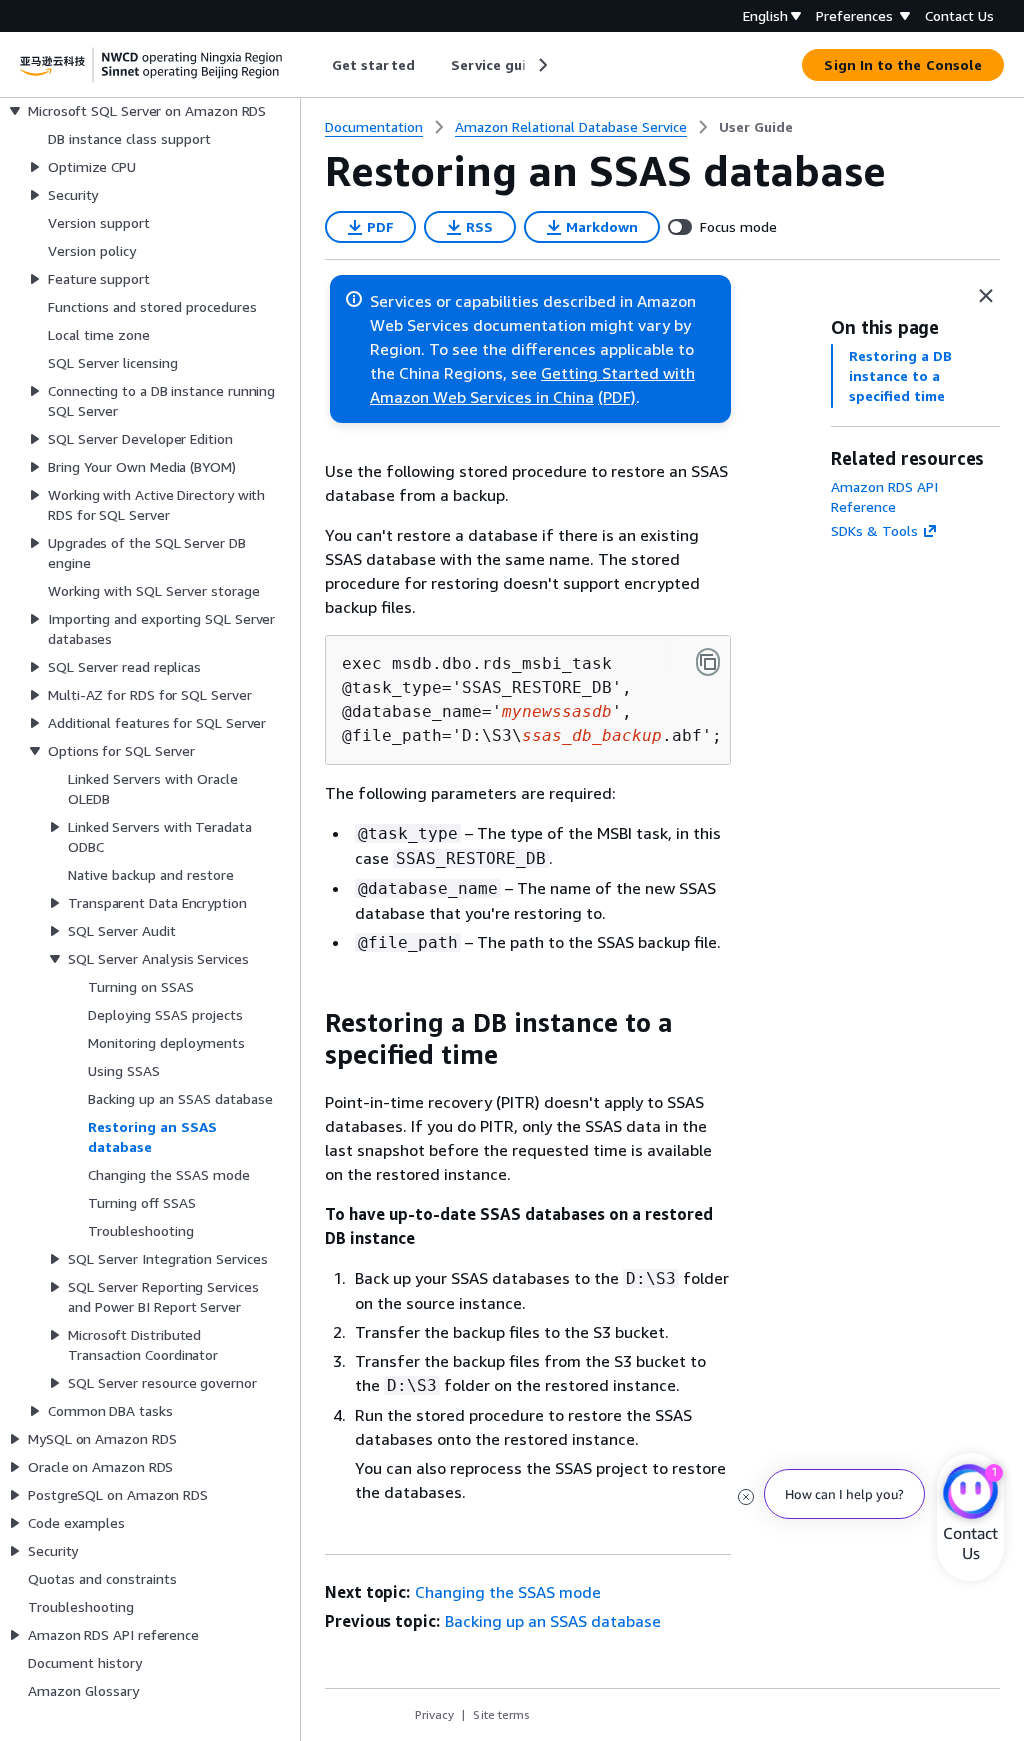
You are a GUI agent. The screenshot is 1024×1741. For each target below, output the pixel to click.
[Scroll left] (317, 65)
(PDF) (617, 397)
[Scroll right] (541, 65)
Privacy (434, 1714)
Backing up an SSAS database (553, 1621)
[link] (756, 127)
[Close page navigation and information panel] (986, 296)
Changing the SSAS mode (508, 1592)
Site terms (501, 1714)
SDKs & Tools (874, 530)
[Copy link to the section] (309, 1023)
